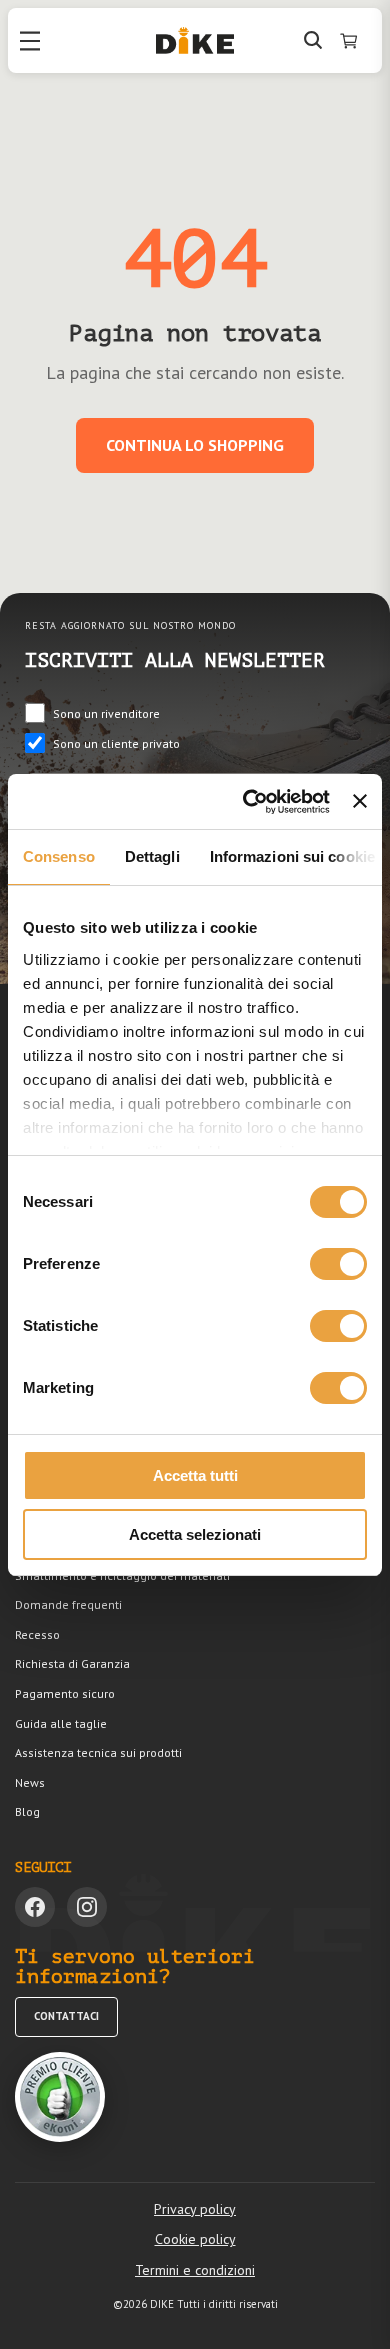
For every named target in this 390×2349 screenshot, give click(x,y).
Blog (27, 1811)
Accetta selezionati (195, 1534)
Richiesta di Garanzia (72, 1663)
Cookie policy (195, 2239)
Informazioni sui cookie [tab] (292, 856)
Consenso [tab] (59, 856)
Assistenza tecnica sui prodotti (98, 1752)
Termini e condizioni (195, 2270)
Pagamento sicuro (65, 1693)
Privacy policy (195, 2209)
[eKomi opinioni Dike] (60, 2097)
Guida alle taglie (61, 1723)
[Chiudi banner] (360, 801)
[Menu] (30, 41)
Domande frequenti (68, 1604)
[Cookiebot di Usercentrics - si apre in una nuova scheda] (248, 802)
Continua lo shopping (195, 445)
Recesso (37, 1634)
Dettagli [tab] (152, 856)
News (30, 1782)
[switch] (338, 1264)
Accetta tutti (195, 1475)
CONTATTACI (66, 2016)
